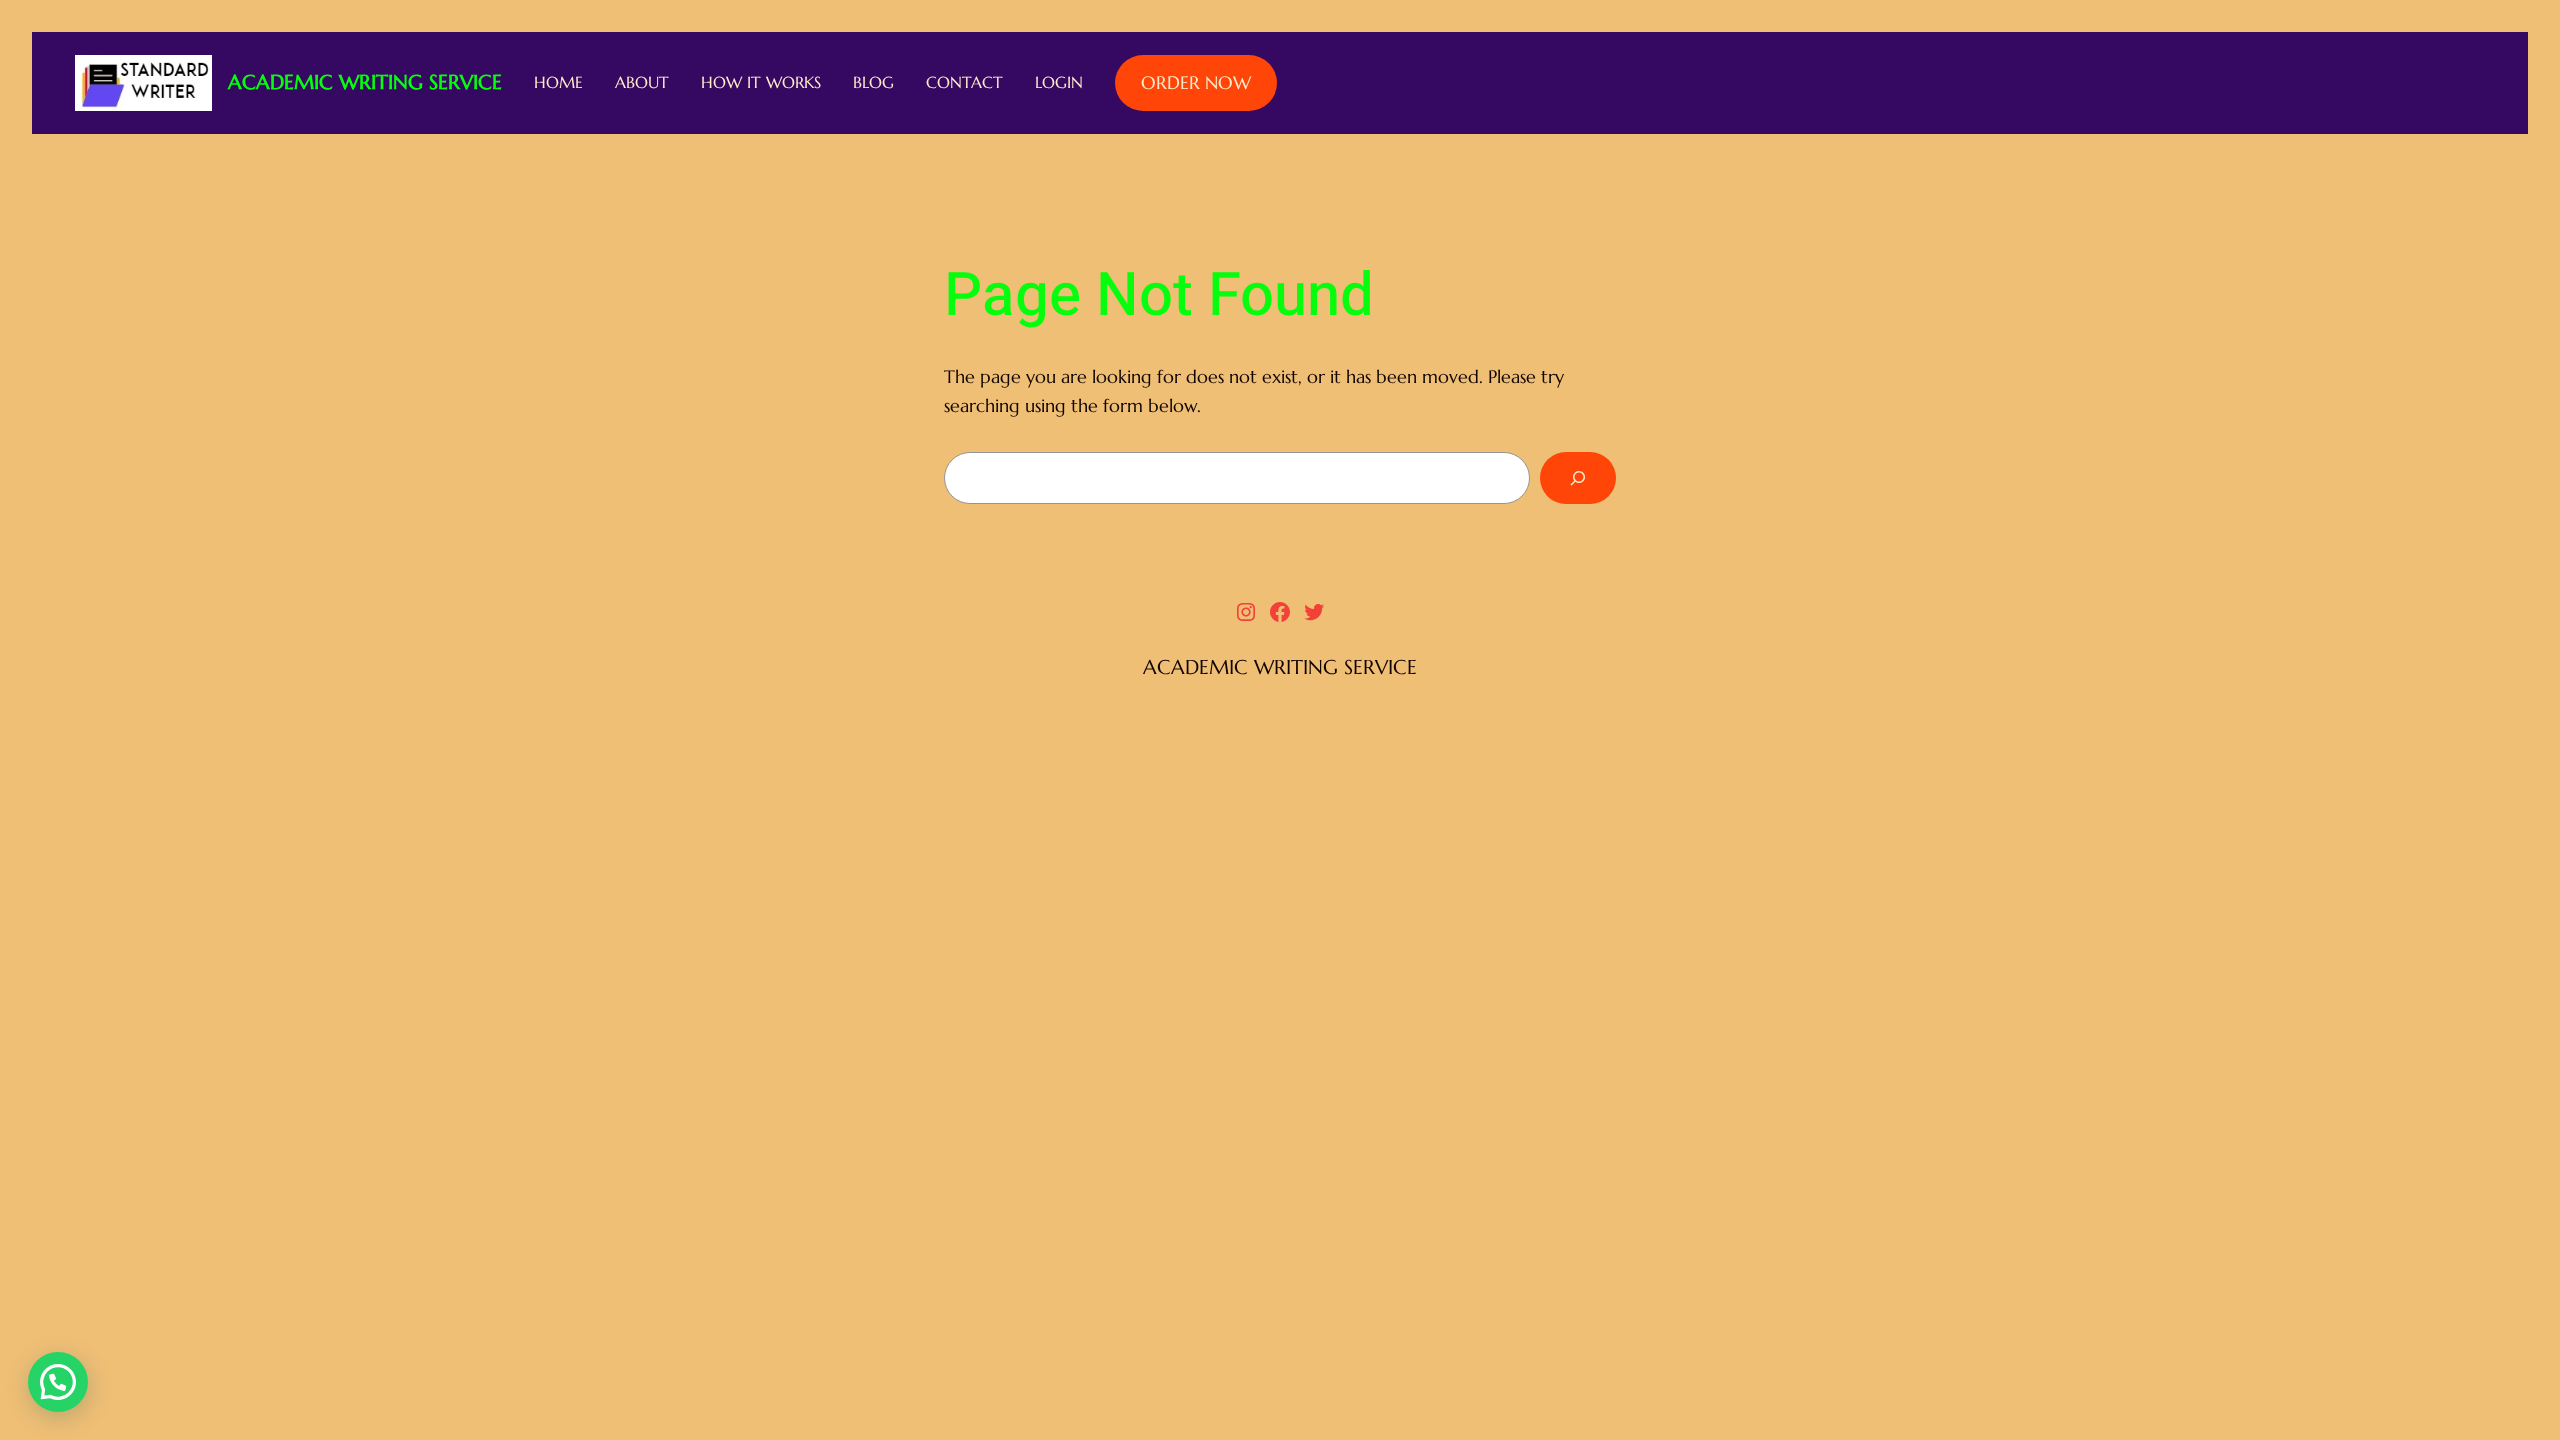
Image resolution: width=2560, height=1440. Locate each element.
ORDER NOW (1196, 82)
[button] (58, 1382)
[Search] (1578, 478)
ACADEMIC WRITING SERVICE (365, 82)
